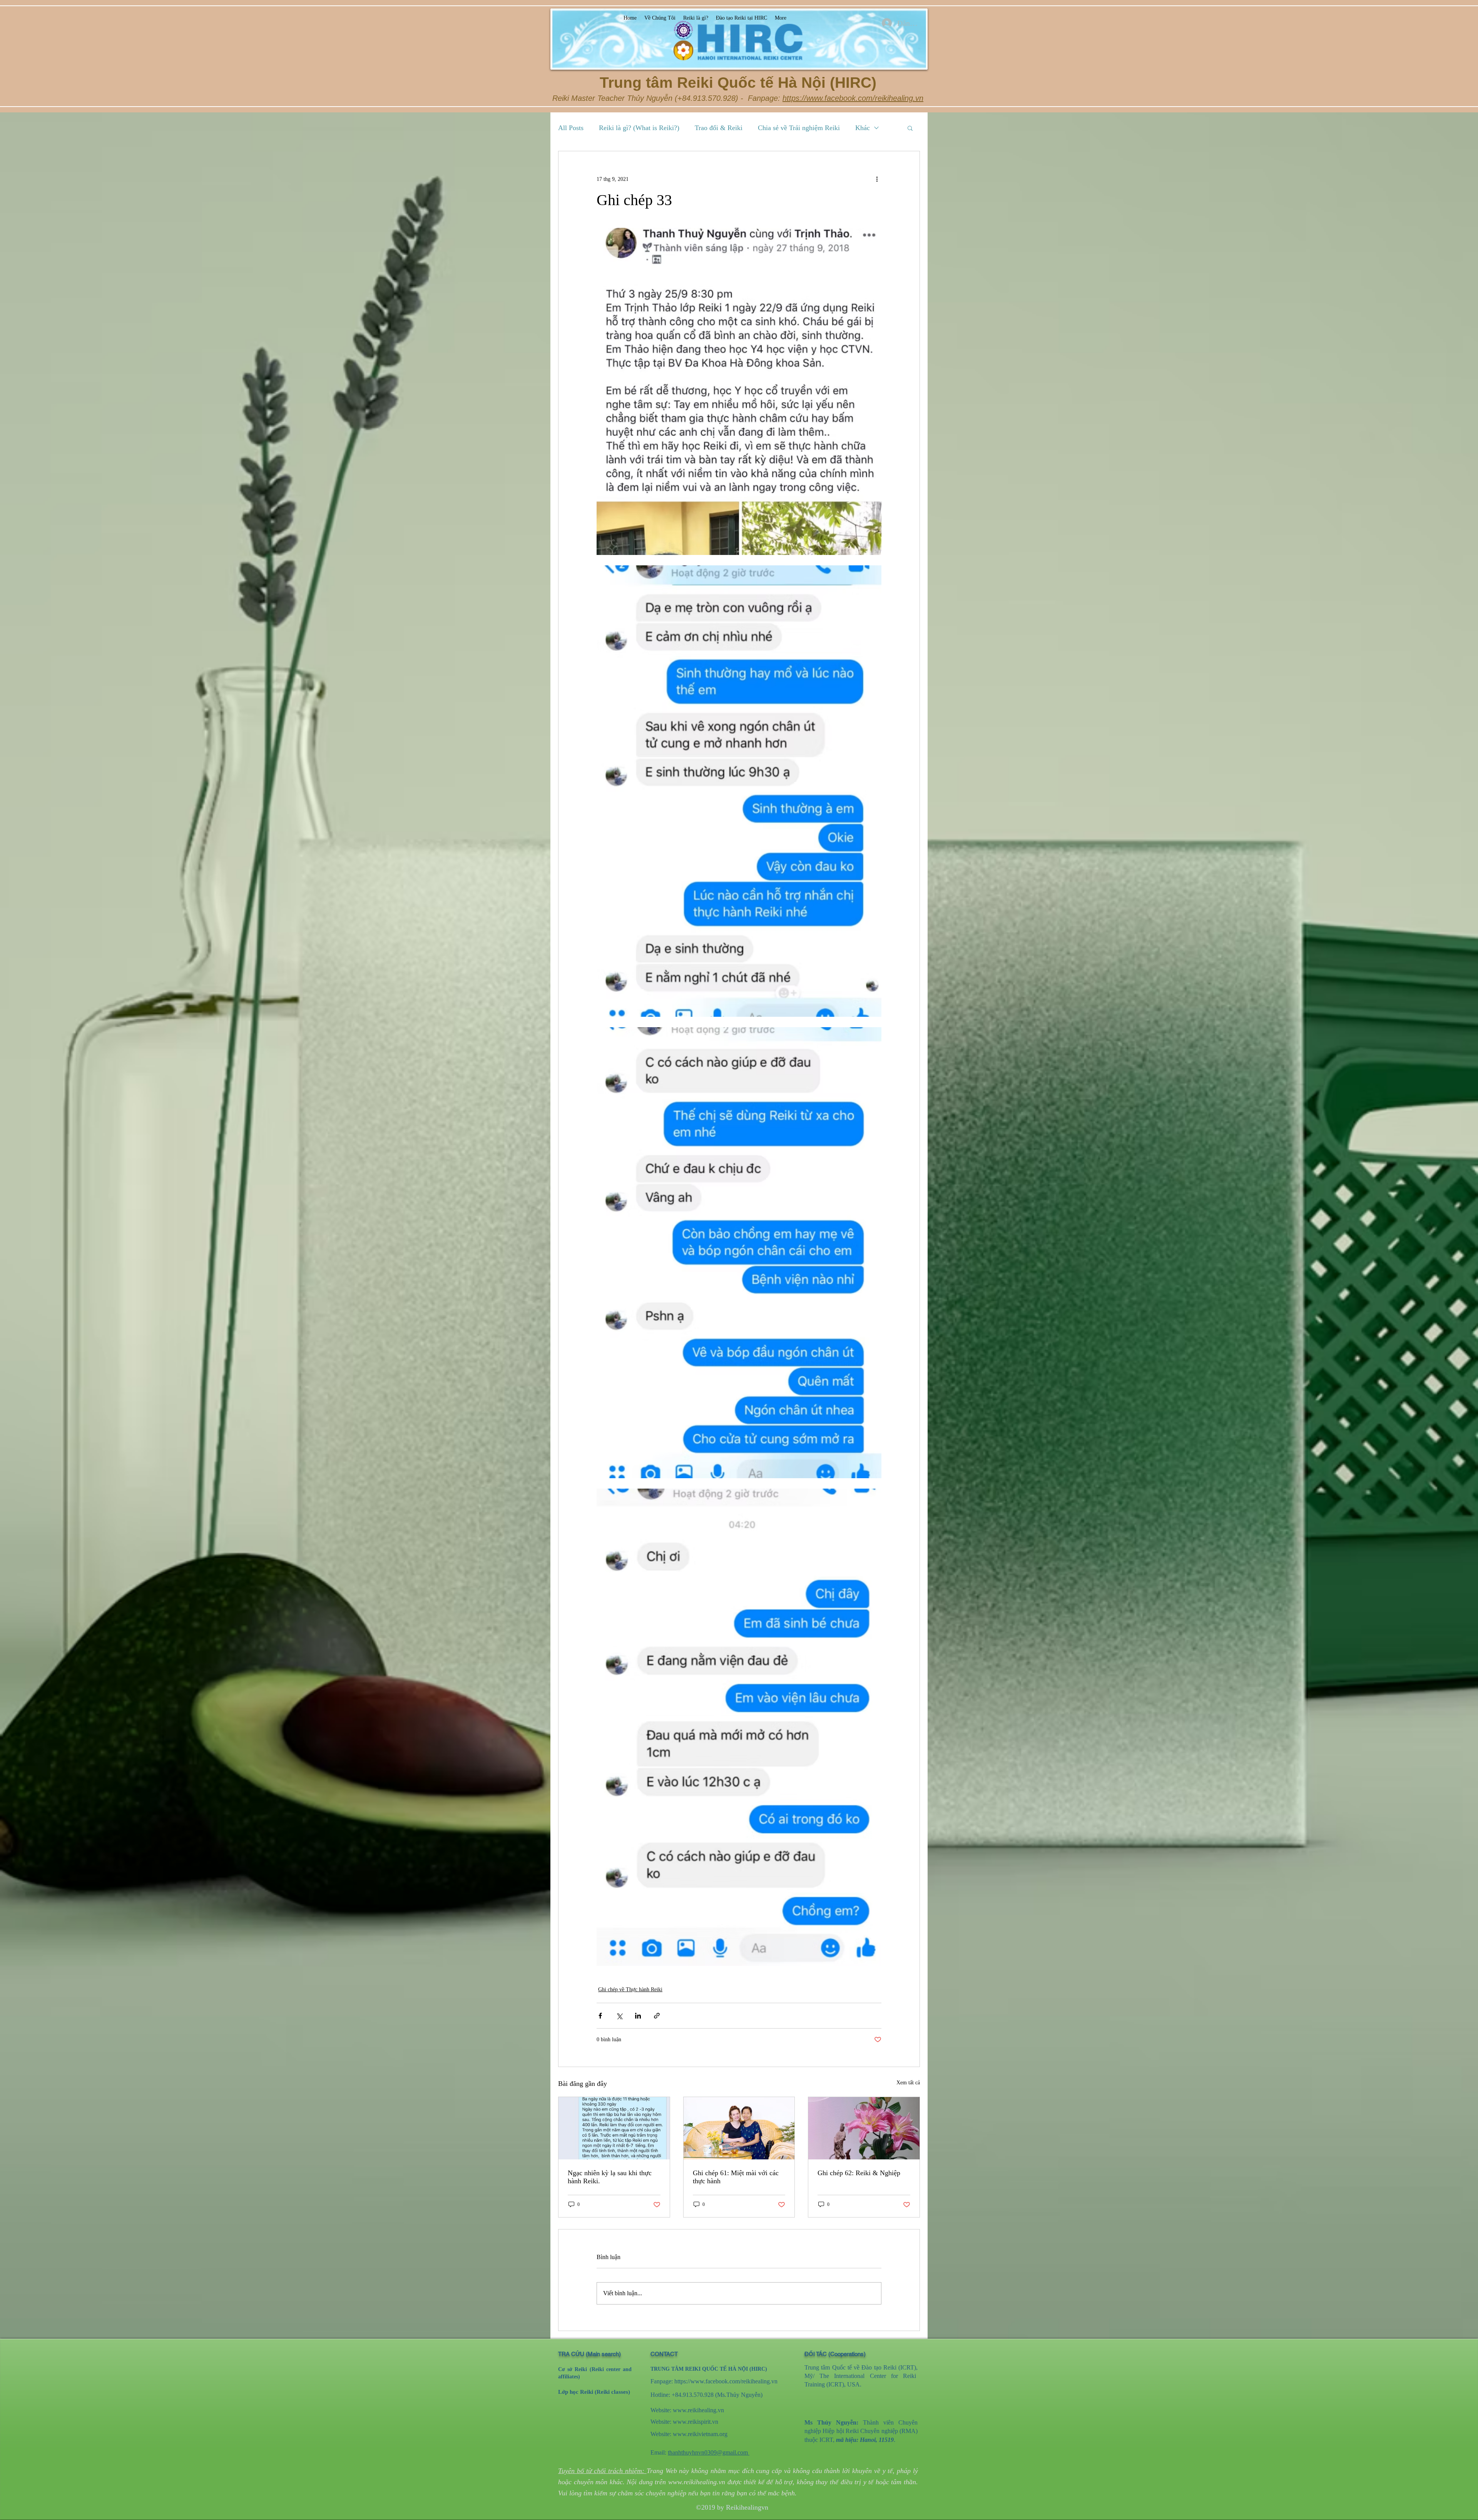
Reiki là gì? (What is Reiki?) (639, 128)
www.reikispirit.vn (696, 2422)
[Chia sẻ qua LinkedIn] (638, 2016)
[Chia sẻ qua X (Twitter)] (619, 2016)
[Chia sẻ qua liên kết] (657, 2016)
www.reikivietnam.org (700, 2434)
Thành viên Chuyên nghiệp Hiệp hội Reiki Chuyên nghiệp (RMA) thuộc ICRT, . (861, 2431)
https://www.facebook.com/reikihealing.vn (853, 98)
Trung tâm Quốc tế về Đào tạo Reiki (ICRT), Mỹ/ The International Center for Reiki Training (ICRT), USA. (861, 2376)
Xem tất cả (908, 2083)
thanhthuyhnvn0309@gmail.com (709, 2452)
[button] (910, 128)
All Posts (571, 128)
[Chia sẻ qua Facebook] (600, 2016)
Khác (863, 128)
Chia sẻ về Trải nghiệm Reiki (799, 128)
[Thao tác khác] (877, 179)
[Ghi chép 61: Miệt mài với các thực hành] (739, 2128)
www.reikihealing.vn (698, 2410)
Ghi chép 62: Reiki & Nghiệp (859, 2173)
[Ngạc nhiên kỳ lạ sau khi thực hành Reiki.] (614, 2128)
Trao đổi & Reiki (719, 128)
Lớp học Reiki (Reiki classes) (594, 2392)
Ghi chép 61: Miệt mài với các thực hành (736, 2177)
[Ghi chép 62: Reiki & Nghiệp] (864, 2128)
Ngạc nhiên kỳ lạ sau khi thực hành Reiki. (610, 2177)
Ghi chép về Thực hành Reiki (630, 1989)
